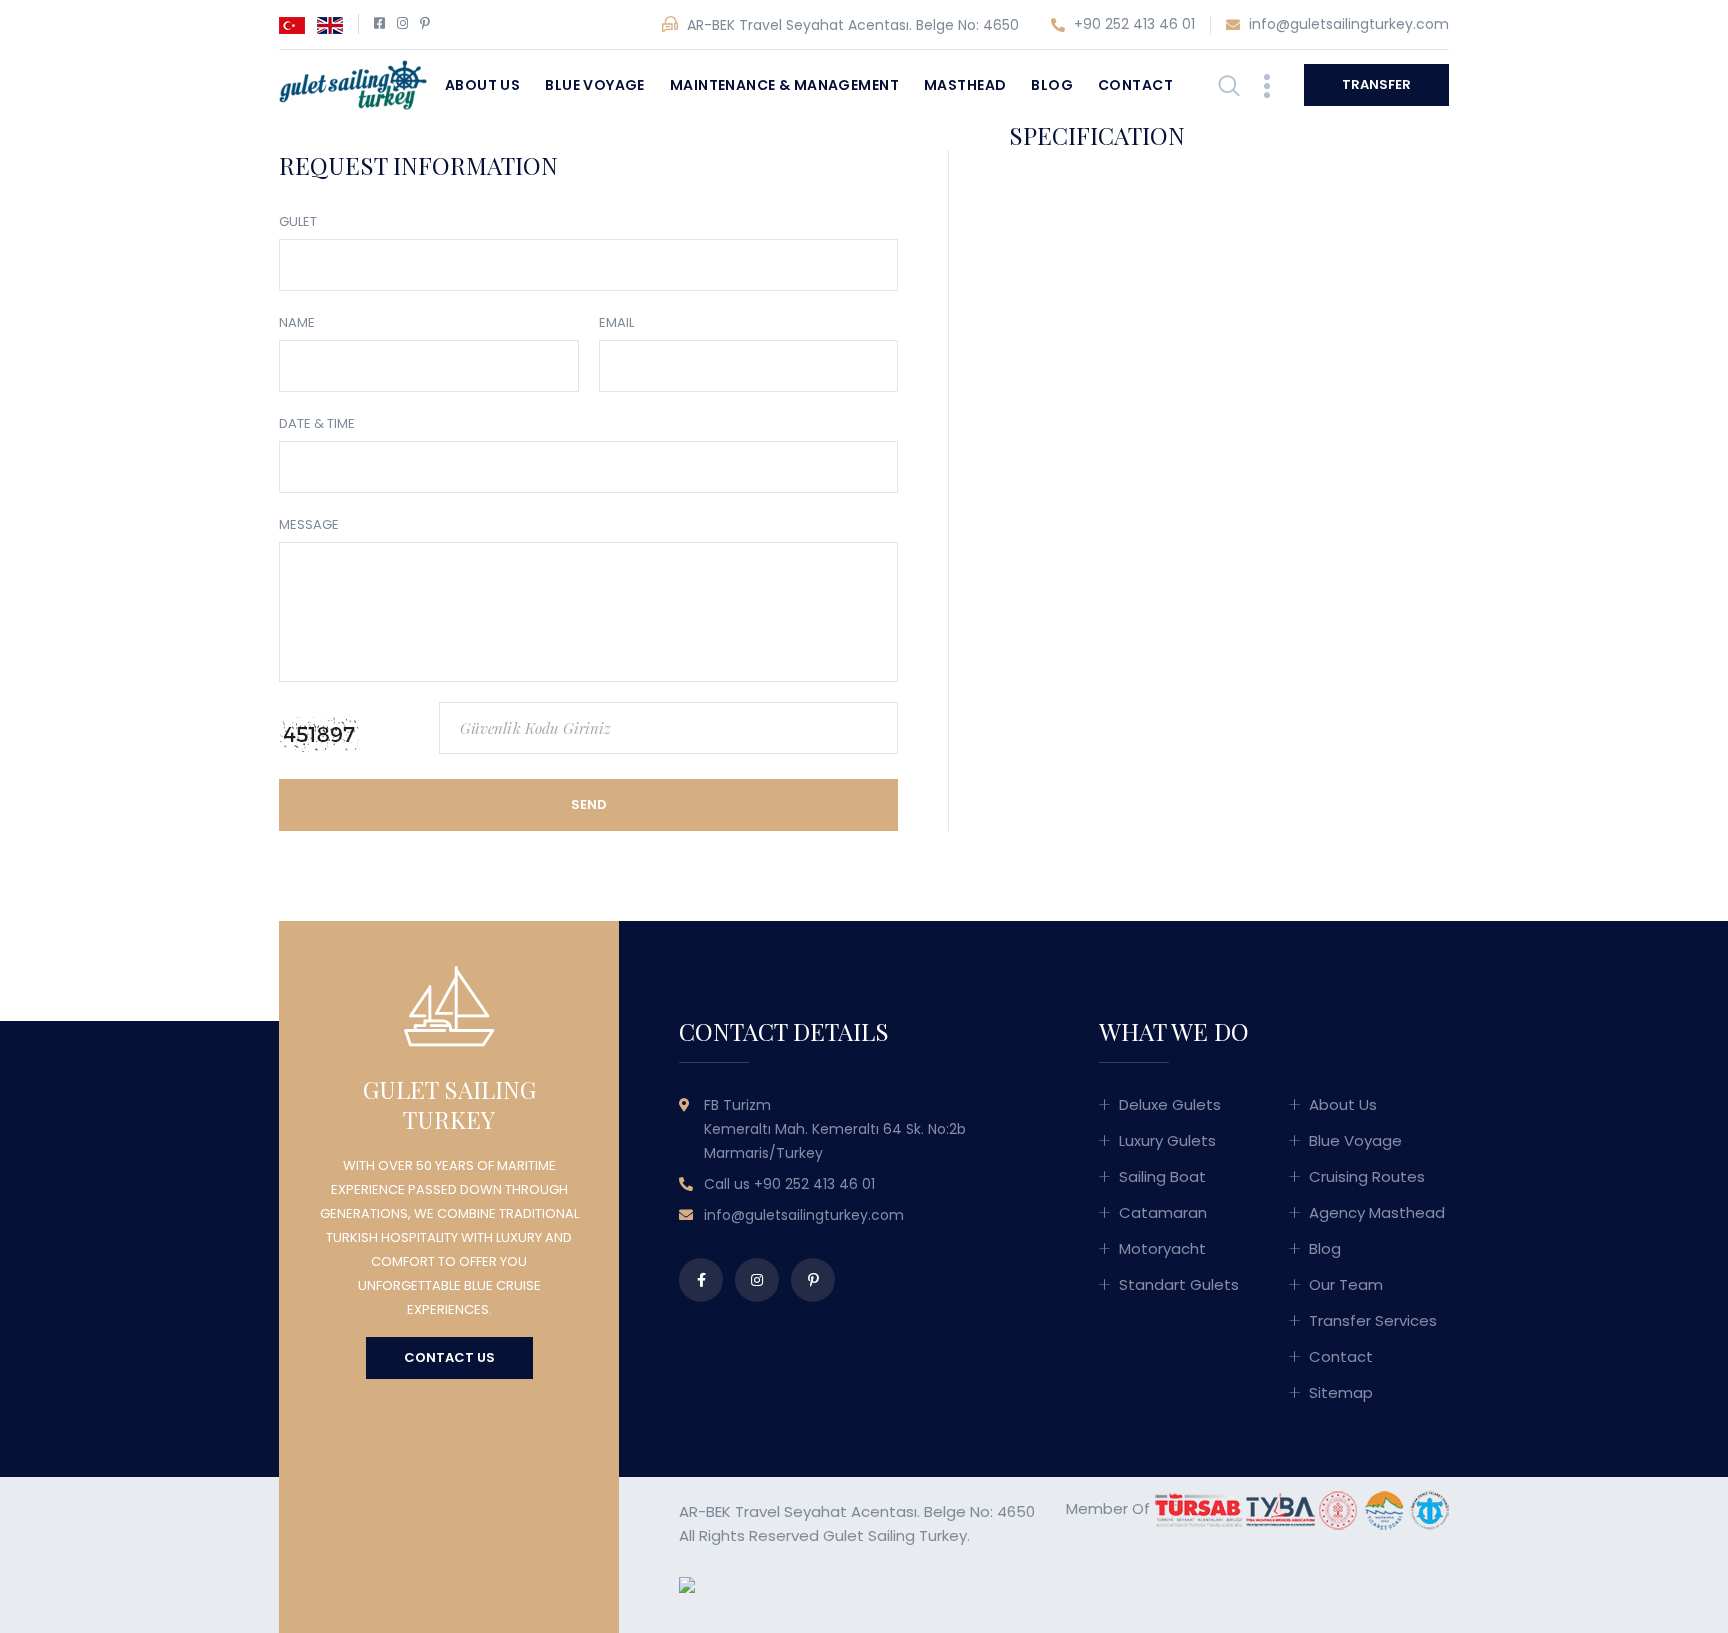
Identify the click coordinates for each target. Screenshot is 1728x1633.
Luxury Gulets (1167, 1140)
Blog (1052, 85)
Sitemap (1341, 1392)
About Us (482, 85)
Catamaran (1163, 1212)
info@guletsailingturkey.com (1347, 24)
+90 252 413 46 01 (1132, 24)
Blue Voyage (595, 85)
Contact (1135, 85)
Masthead (965, 85)
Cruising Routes (1367, 1176)
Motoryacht (1162, 1248)
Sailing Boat (1162, 1176)
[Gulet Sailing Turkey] (353, 83)
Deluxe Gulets (1170, 1104)
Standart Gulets (1179, 1284)
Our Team (1346, 1284)
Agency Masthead (1377, 1212)
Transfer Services (1373, 1320)
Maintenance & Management (784, 85)
